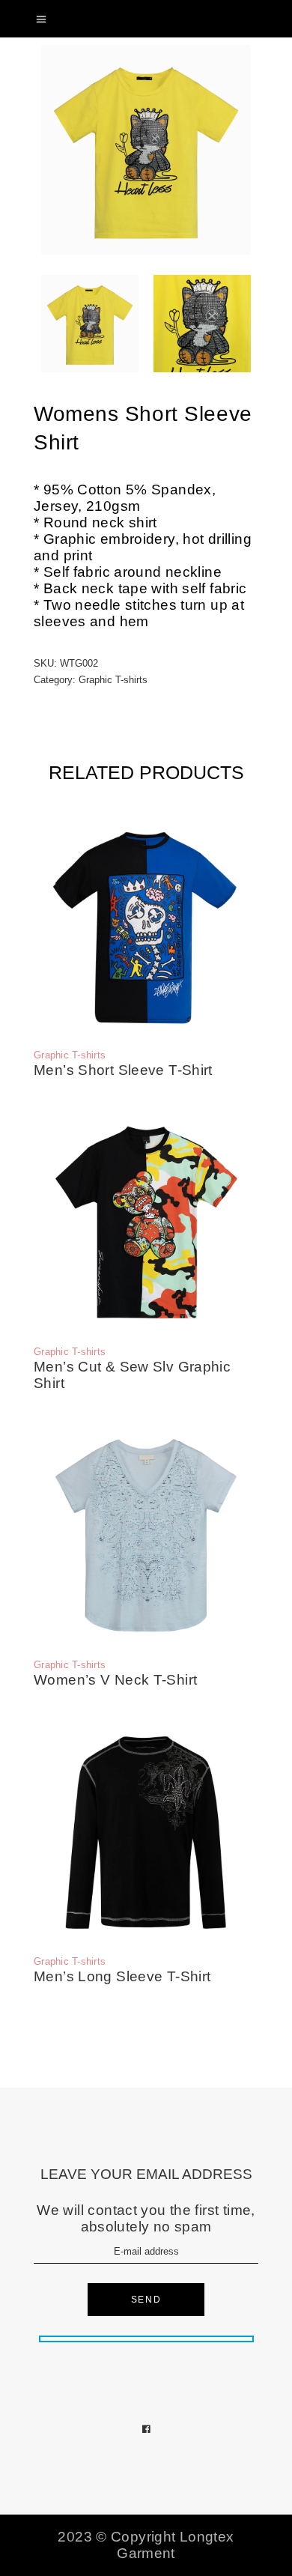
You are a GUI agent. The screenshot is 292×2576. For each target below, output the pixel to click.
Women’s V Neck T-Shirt (115, 1680)
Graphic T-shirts (113, 680)
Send (146, 2300)
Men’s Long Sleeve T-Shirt (122, 1976)
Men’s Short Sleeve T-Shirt (123, 1070)
